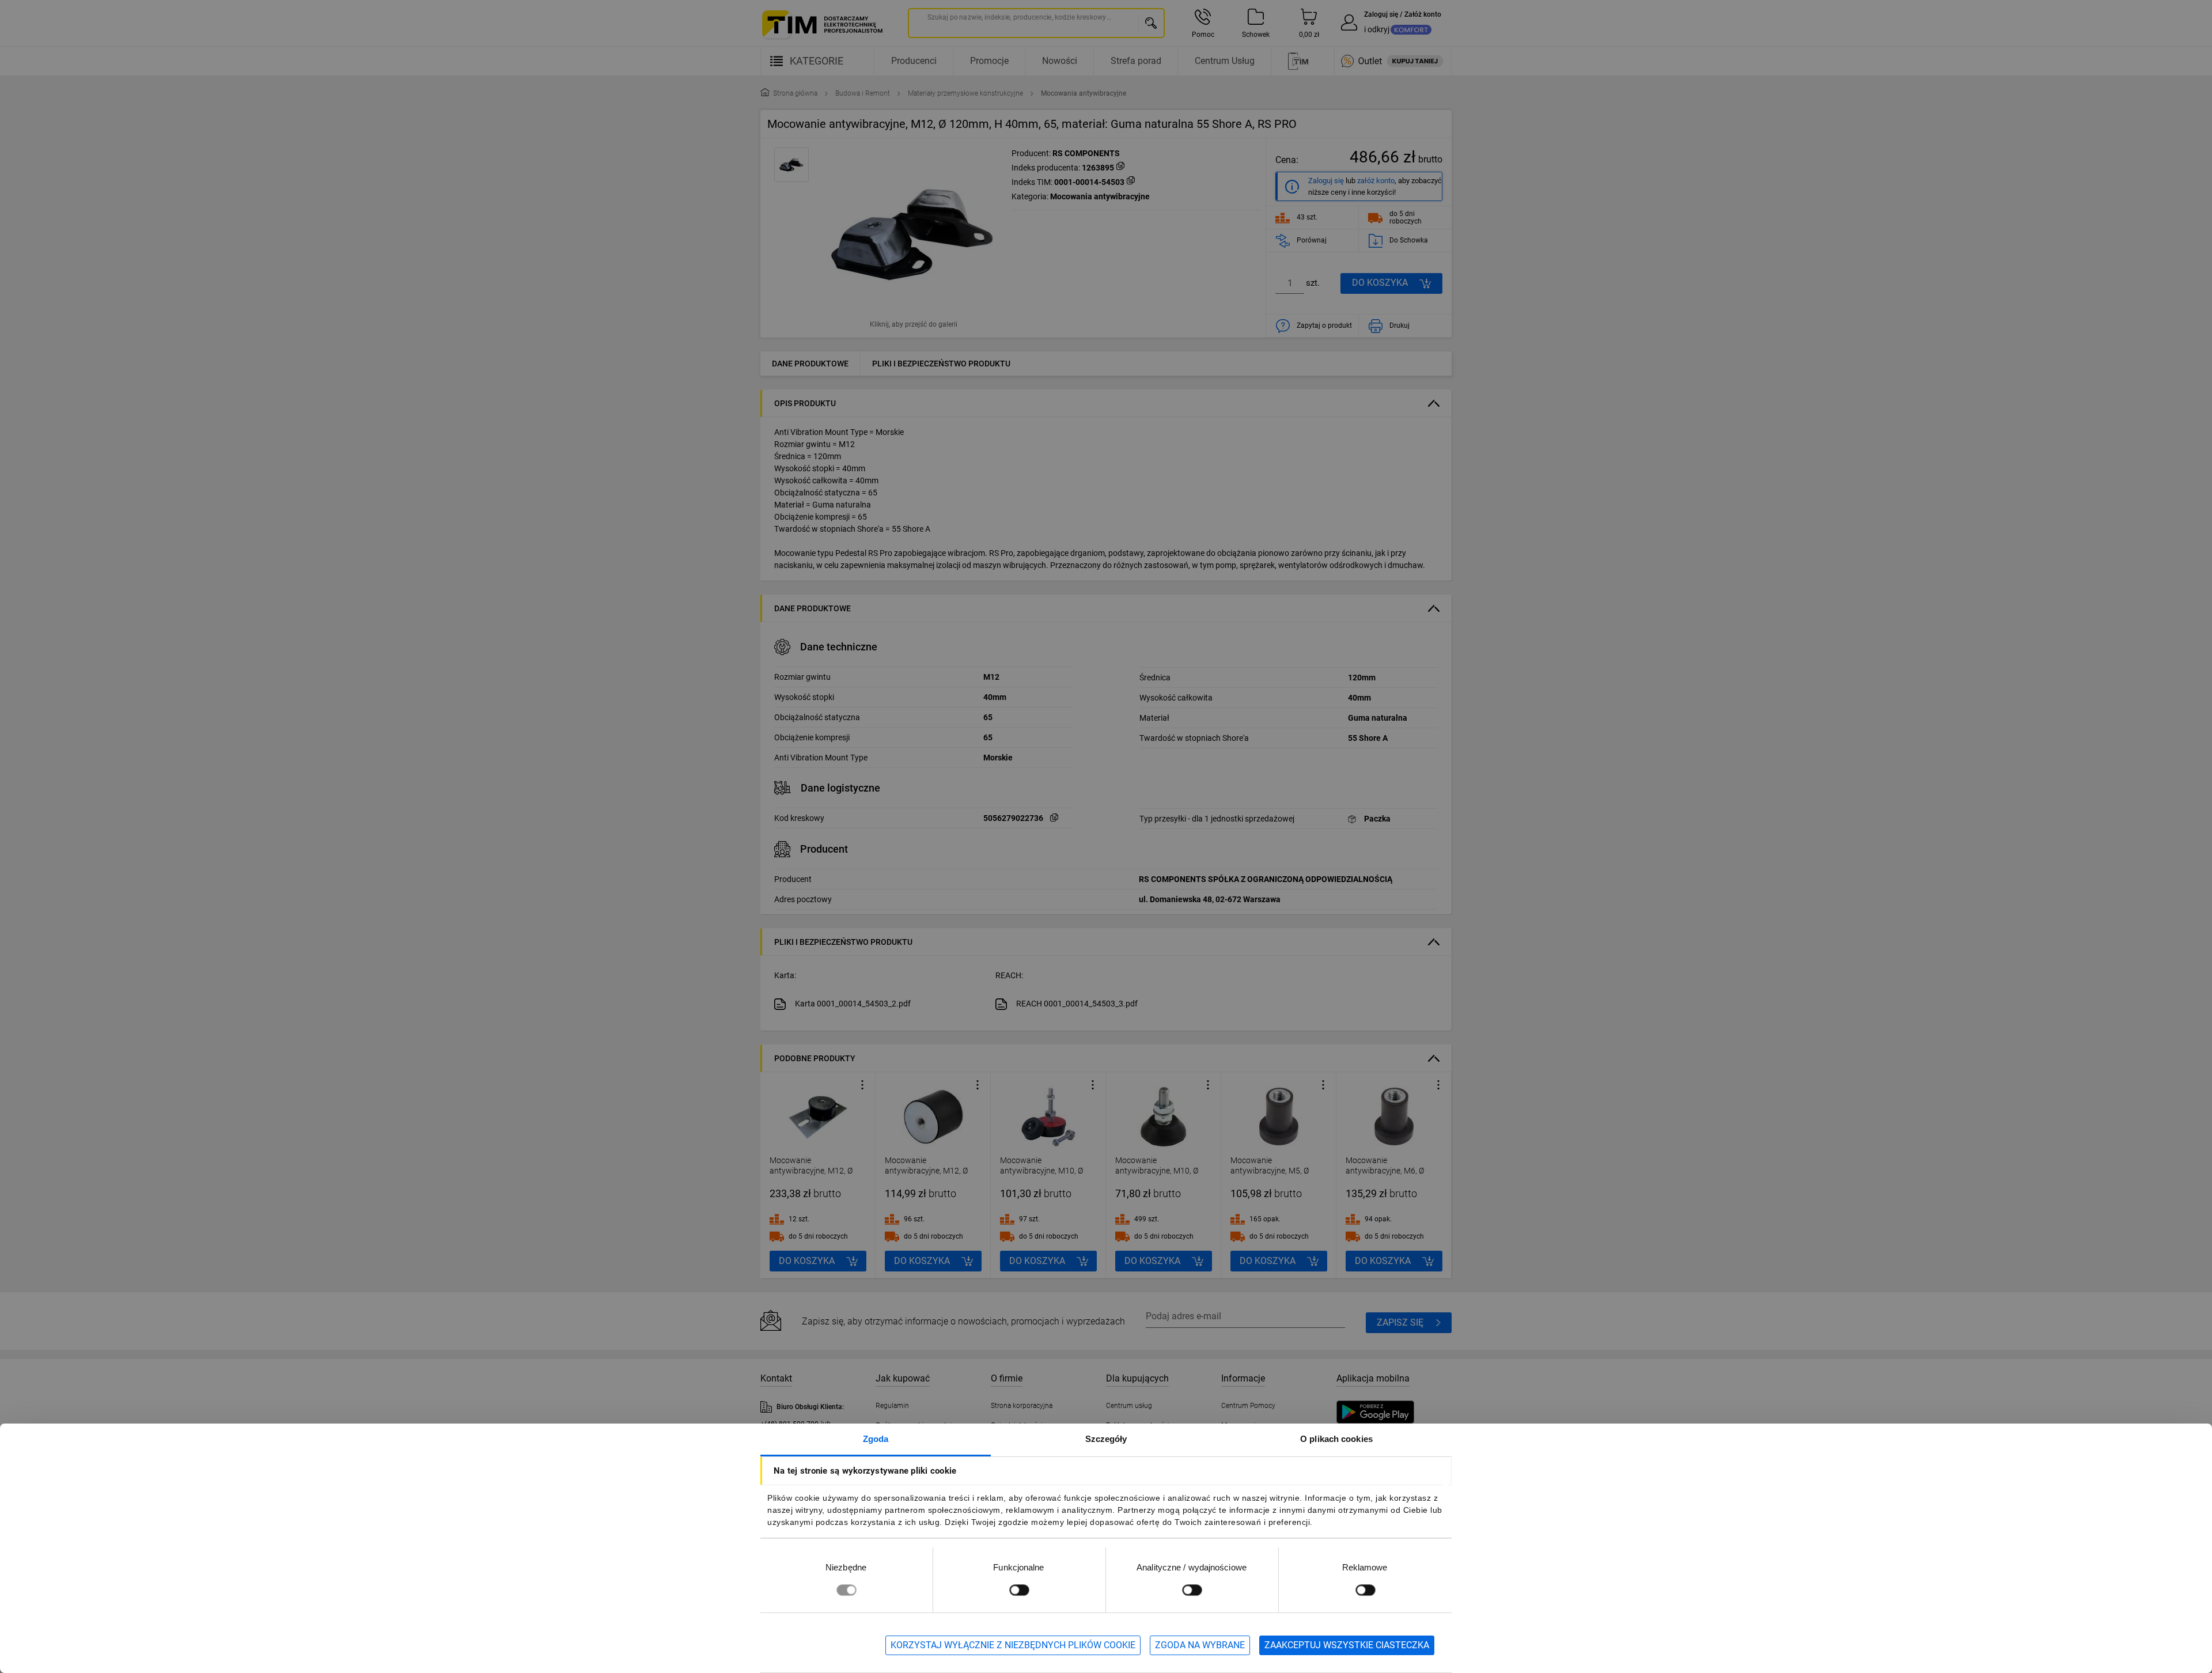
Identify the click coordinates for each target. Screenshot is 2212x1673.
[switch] (1019, 1590)
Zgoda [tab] (876, 1439)
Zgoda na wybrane (1200, 1645)
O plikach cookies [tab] (1336, 1439)
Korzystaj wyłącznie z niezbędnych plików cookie (1013, 1645)
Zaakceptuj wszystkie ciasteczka (1347, 1645)
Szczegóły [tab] (1106, 1439)
